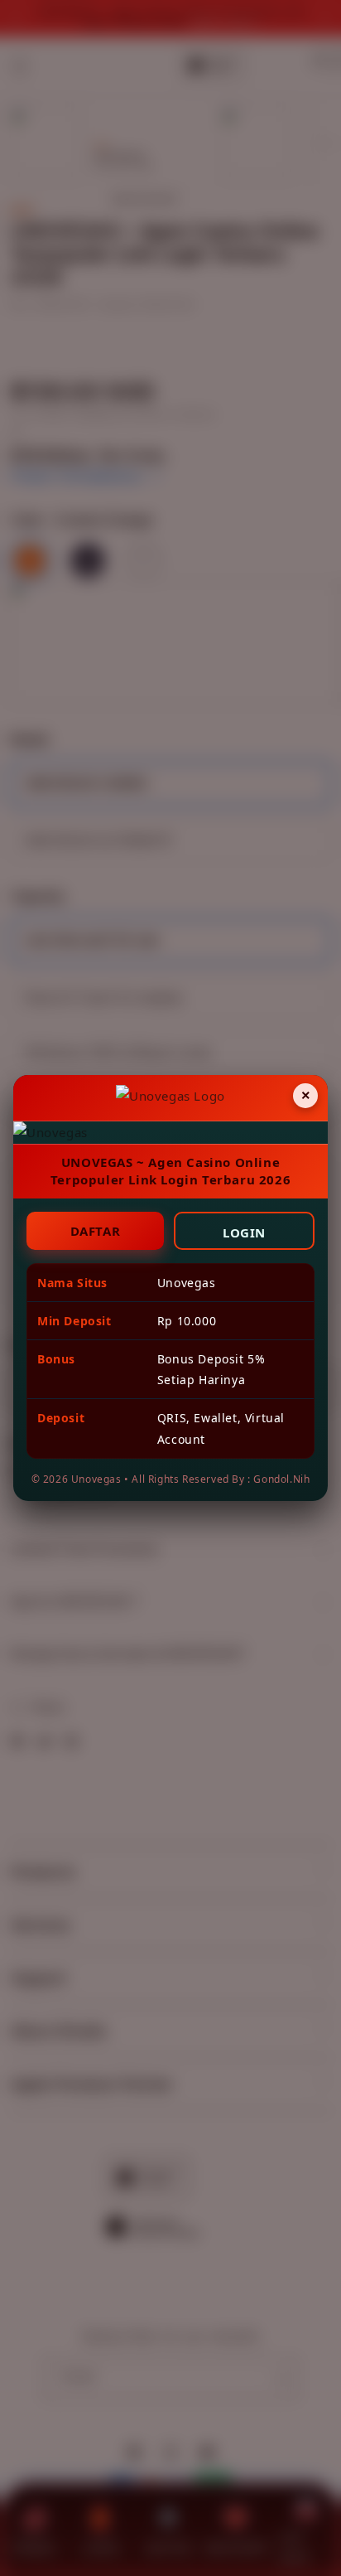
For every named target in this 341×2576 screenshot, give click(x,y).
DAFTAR (96, 1231)
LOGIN (244, 1232)
